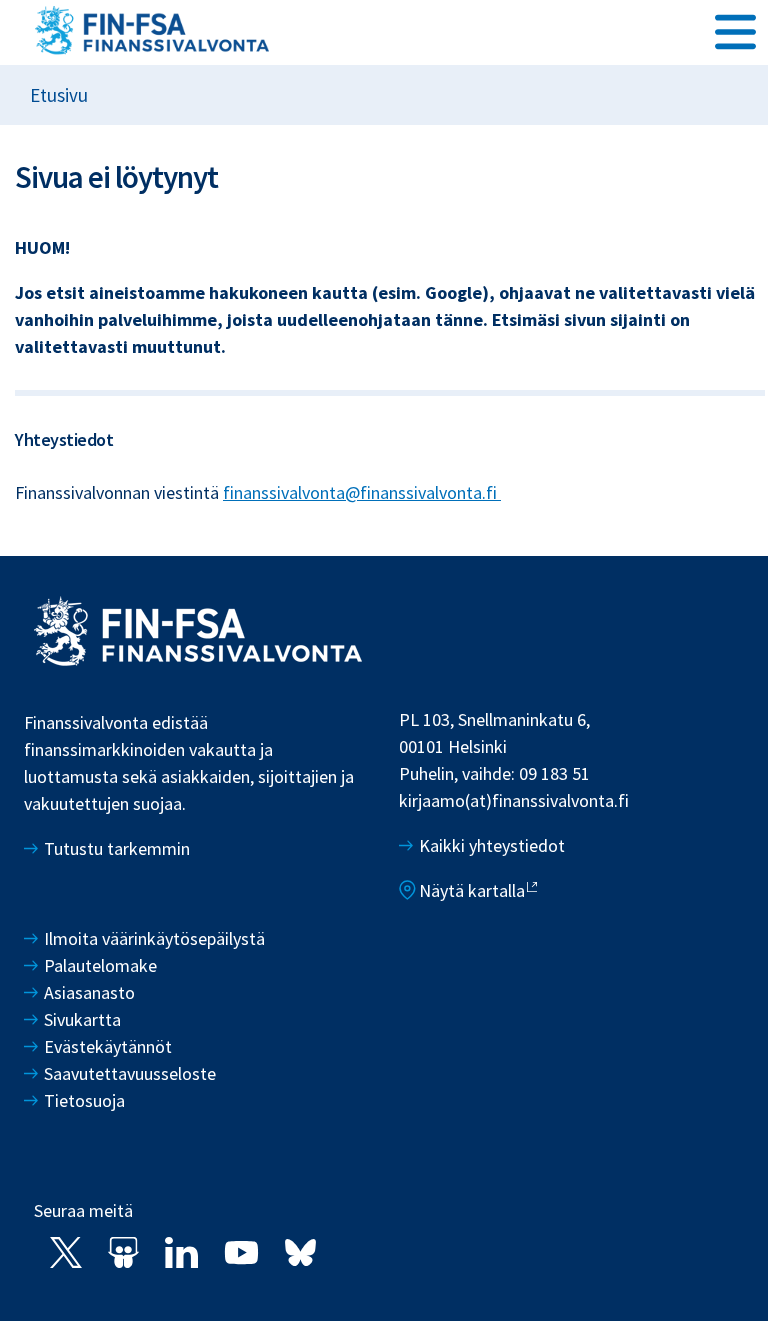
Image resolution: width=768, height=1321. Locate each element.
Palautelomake (100, 965)
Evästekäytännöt (108, 1046)
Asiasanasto (89, 992)
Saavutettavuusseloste (130, 1073)
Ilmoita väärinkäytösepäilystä (154, 938)
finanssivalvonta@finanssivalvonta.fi (362, 492)
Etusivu (59, 95)
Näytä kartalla (472, 890)
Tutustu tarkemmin (117, 848)
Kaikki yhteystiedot (492, 845)
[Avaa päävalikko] (735, 31)
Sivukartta (82, 1019)
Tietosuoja (84, 1100)
